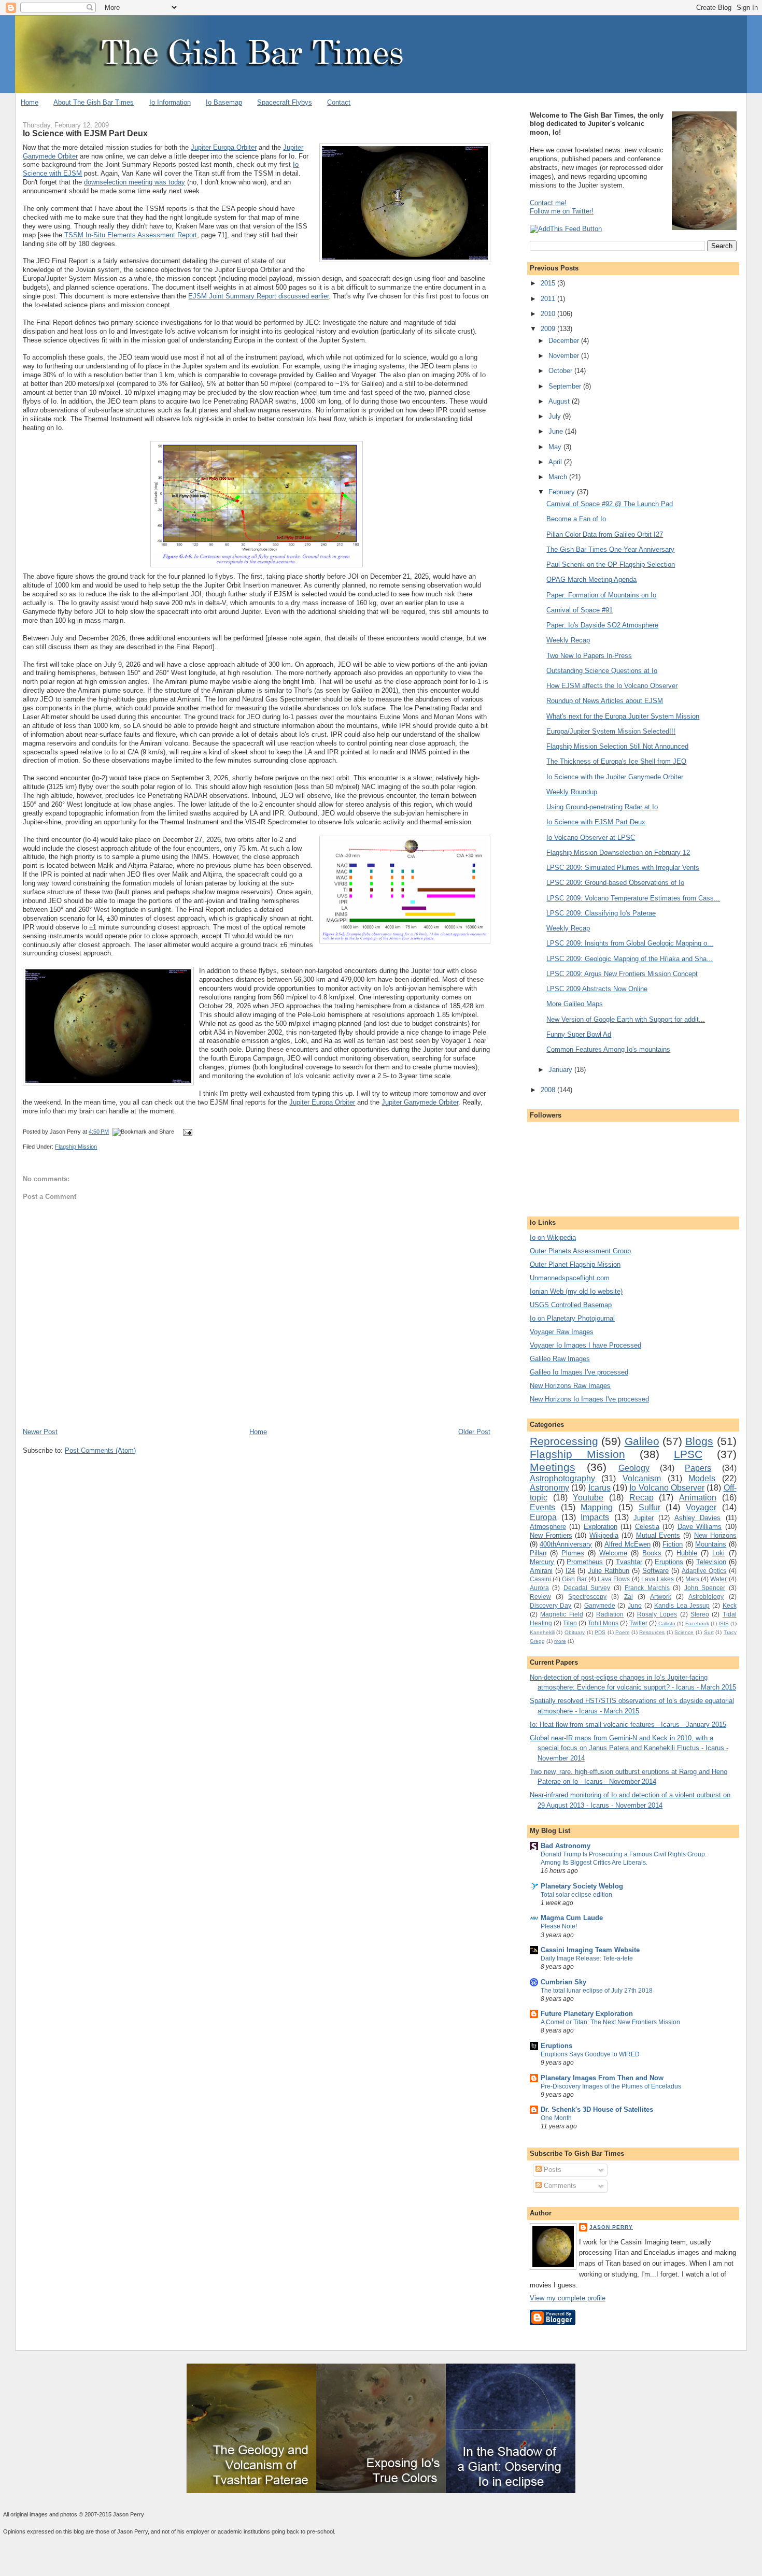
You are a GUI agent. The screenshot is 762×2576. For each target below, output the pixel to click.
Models (702, 1478)
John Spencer (705, 1588)
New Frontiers (551, 1535)
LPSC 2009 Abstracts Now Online (597, 989)
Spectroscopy (587, 1597)
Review (540, 1597)
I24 (570, 1571)
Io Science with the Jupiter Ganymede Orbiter (615, 777)
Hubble (687, 1553)
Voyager (701, 1507)
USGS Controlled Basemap (571, 1305)
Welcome (613, 1553)
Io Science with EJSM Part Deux (85, 133)
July (556, 416)
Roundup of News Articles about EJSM (605, 701)
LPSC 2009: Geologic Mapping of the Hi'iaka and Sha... (630, 959)
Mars (692, 1579)
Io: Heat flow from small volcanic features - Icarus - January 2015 (628, 1725)
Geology (634, 1468)
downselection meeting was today (135, 182)
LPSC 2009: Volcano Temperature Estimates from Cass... (633, 898)
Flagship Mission (76, 1147)
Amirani (541, 1571)
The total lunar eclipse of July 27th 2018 (597, 1991)
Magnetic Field (561, 1614)
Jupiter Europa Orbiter (224, 147)
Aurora (539, 1588)
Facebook (697, 1623)
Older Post (474, 1432)
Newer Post (40, 1432)
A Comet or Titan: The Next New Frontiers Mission (610, 2022)
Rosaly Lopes (657, 1614)
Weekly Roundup (572, 792)
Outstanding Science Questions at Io (602, 671)
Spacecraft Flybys (285, 102)
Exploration (601, 1527)
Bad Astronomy (566, 1846)
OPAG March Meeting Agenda (591, 579)
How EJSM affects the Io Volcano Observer (612, 686)
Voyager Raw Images (562, 1332)
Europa (543, 1517)
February (563, 492)
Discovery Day (551, 1605)
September (566, 386)
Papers (698, 1468)
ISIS (724, 1623)
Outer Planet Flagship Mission (575, 1264)
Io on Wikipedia (553, 1237)
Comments (559, 2186)
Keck (730, 1605)
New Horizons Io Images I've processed (589, 1399)
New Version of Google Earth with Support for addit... (626, 1019)
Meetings (553, 1467)
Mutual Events (658, 1535)
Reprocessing (564, 1441)
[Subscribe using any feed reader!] (566, 229)
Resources (652, 1632)
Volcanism (642, 1478)
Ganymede (600, 1605)
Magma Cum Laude (572, 1918)
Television (711, 1562)
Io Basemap (224, 102)
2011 (549, 299)
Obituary (575, 1632)
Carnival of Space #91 (580, 610)
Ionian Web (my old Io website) (576, 1291)
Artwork (661, 1597)
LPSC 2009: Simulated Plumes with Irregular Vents (623, 868)
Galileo (642, 1441)
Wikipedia (604, 1535)
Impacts (595, 1517)
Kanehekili (542, 1632)
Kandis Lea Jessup (682, 1605)
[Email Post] (186, 1132)
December (565, 341)
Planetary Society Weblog (582, 1886)
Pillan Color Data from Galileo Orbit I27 (605, 534)
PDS (600, 1632)
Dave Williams (700, 1527)
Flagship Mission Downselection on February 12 (618, 853)
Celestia (647, 1527)
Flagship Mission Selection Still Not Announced (617, 746)
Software (655, 1571)
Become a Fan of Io (576, 519)
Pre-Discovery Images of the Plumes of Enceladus (611, 2086)
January (561, 1070)
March (559, 477)
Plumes (573, 1553)
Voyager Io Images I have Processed (585, 1345)
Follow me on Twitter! (562, 211)
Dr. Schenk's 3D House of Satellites (597, 2109)
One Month (556, 2118)
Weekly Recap (568, 640)
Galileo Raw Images (560, 1359)
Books (652, 1553)
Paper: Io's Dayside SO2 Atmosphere (602, 625)
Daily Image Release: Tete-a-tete (587, 1958)
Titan (570, 1623)
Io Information (170, 102)
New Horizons (715, 1535)
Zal (629, 1597)
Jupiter (644, 1518)
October (561, 371)
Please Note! (559, 1926)
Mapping (597, 1507)
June (557, 431)
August (560, 401)
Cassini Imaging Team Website (590, 1950)
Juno (635, 1605)
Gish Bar (574, 1579)
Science (684, 1632)
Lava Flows (614, 1579)
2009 (549, 329)
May (556, 447)
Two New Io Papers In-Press (589, 656)
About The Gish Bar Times (94, 102)
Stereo (700, 1614)
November (565, 356)
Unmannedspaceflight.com (570, 1278)
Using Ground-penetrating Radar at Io (602, 807)
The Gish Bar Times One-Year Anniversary (610, 549)
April (556, 462)
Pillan (538, 1553)
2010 (549, 314)
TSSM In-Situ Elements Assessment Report (131, 235)
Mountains (711, 1544)
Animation (698, 1498)
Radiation (610, 1614)
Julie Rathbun (609, 1571)
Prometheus (585, 1562)
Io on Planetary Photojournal (572, 1318)
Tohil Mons (603, 1623)
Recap (641, 1498)
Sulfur (650, 1507)
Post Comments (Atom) (100, 1450)
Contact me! (548, 203)
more (560, 1641)
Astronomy (549, 1488)
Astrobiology (706, 1597)
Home (30, 102)
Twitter (638, 1623)
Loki (718, 1553)
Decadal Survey (587, 1588)
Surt (709, 1632)
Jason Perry (611, 2227)
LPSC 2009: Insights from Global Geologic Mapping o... (630, 943)
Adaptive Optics (704, 1571)
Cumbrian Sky (563, 1982)
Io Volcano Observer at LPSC (591, 838)
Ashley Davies (697, 1518)
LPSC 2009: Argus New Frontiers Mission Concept (622, 974)
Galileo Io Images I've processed (579, 1372)
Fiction (673, 1544)
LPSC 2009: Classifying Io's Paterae (601, 913)
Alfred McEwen (627, 1544)
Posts (552, 2170)
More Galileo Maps (575, 1004)
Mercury (542, 1562)
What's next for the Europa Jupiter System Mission (623, 716)
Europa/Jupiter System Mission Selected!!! (611, 731)
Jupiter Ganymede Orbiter (420, 1102)
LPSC (688, 1454)
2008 (549, 1090)
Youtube (588, 1498)
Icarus (599, 1488)
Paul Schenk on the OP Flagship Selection (611, 564)
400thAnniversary (566, 1544)
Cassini (540, 1579)
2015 (549, 283)
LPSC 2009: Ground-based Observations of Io (615, 883)
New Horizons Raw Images (570, 1386)
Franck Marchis (647, 1588)
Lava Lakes (658, 1579)
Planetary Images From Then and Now (602, 2078)
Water (718, 1579)
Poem (622, 1632)
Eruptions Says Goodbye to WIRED (590, 2054)
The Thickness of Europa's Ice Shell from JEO (616, 761)
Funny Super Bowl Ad (579, 1034)
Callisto (667, 1623)
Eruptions (669, 1562)
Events (542, 1507)
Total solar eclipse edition (576, 1895)
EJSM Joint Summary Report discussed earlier (258, 296)
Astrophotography (562, 1478)
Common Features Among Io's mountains (608, 1049)
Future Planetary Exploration (587, 2014)
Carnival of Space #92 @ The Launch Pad (610, 504)
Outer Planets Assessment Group (580, 1251)
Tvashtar (629, 1562)
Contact (339, 102)
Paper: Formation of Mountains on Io (601, 595)
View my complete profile (568, 2298)
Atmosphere (548, 1527)
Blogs (699, 1441)
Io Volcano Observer (667, 1488)
